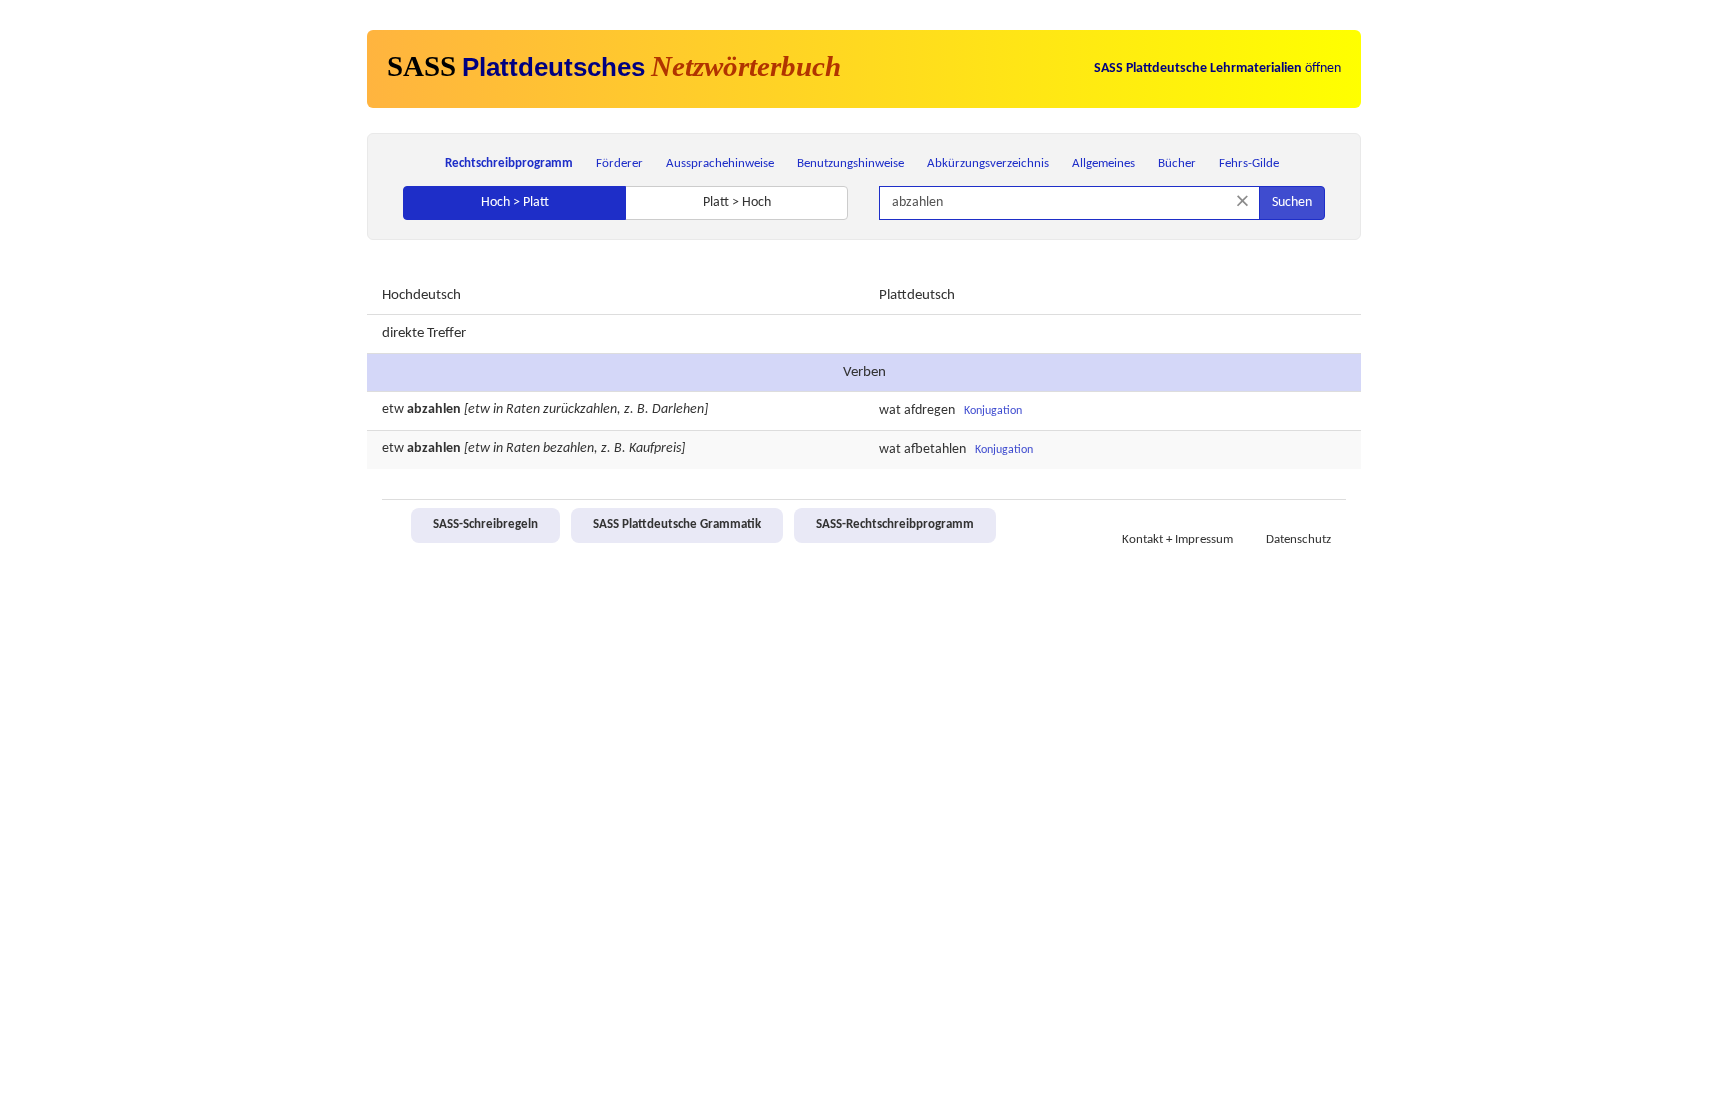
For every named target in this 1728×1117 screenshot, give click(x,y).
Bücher (1177, 163)
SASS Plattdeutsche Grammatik (677, 525)
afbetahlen (935, 449)
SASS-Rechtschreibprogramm (895, 525)
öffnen (1217, 68)
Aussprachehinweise (720, 163)
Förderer (619, 163)
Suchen (1292, 202)
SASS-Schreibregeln (485, 525)
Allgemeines (1103, 163)
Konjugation (993, 411)
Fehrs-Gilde (1249, 163)
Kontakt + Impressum (1177, 540)
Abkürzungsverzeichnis (988, 163)
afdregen (929, 410)
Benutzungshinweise (850, 163)
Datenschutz (1298, 540)
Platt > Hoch (737, 202)
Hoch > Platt (515, 202)
